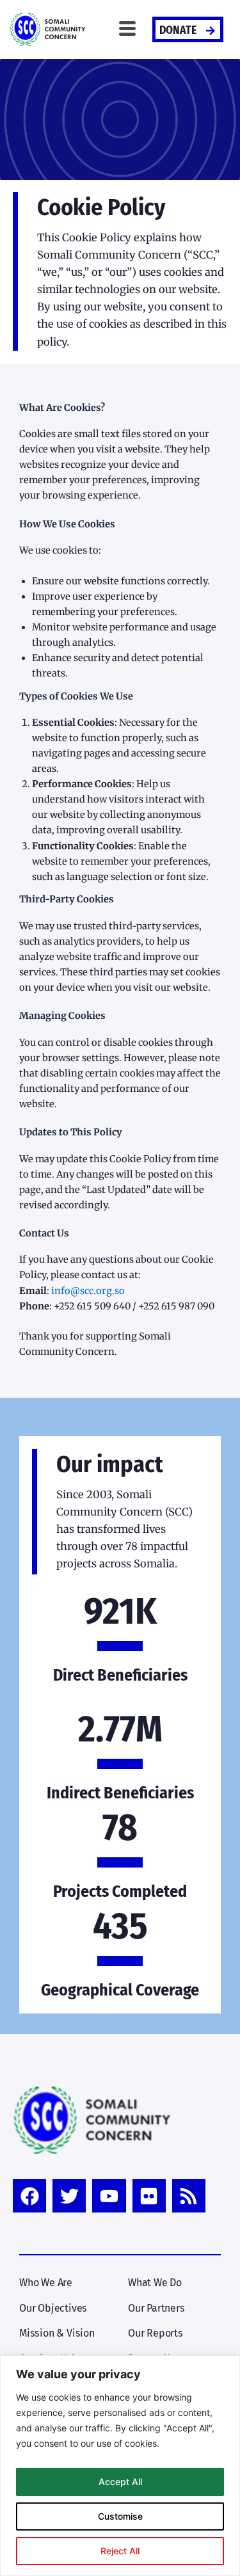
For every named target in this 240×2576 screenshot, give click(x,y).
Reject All (120, 2551)
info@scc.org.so (88, 1291)
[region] (120, 2466)
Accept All (120, 2482)
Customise (120, 2516)
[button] (127, 29)
